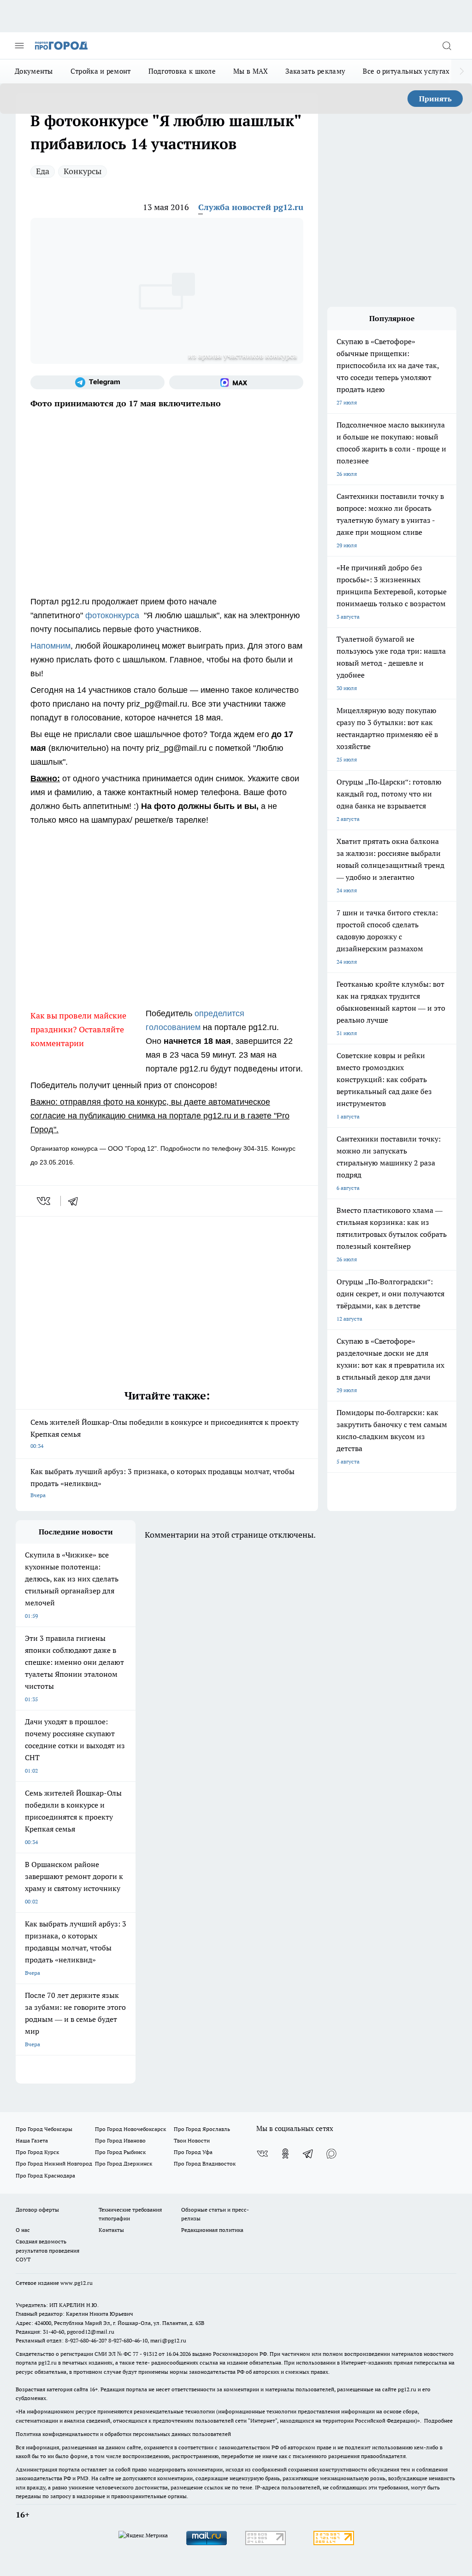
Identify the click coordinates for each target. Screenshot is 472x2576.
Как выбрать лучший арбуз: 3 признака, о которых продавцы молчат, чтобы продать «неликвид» (162, 1483)
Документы (34, 71)
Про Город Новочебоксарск (130, 2129)
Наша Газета (32, 2140)
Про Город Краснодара (45, 2175)
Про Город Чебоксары (44, 2129)
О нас (23, 2230)
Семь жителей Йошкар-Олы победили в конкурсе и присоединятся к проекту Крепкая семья (165, 1433)
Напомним (50, 646)
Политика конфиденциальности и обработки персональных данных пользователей (123, 2434)
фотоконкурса (113, 615)
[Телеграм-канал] (97, 382)
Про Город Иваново (120, 2140)
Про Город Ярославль (202, 2129)
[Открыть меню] (19, 46)
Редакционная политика (212, 2230)
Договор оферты (37, 2210)
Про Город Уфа (193, 2152)
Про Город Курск (37, 2152)
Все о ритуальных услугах (406, 71)
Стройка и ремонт (101, 71)
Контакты (111, 2230)
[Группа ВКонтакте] (262, 2154)
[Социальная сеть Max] (236, 382)
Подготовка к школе (182, 71)
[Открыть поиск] (447, 46)
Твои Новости (192, 2140)
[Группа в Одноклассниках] (285, 2154)
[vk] (44, 1201)
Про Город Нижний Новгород (54, 2163)
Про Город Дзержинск (124, 2163)
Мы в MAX (251, 71)
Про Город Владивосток (205, 2163)
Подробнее (438, 2421)
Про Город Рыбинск (120, 2152)
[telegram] (76, 1201)
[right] (462, 71)
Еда (43, 171)
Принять (435, 99)
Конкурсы (83, 171)
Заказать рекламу (315, 71)
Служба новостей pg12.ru (251, 207)
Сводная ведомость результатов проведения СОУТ (47, 2250)
